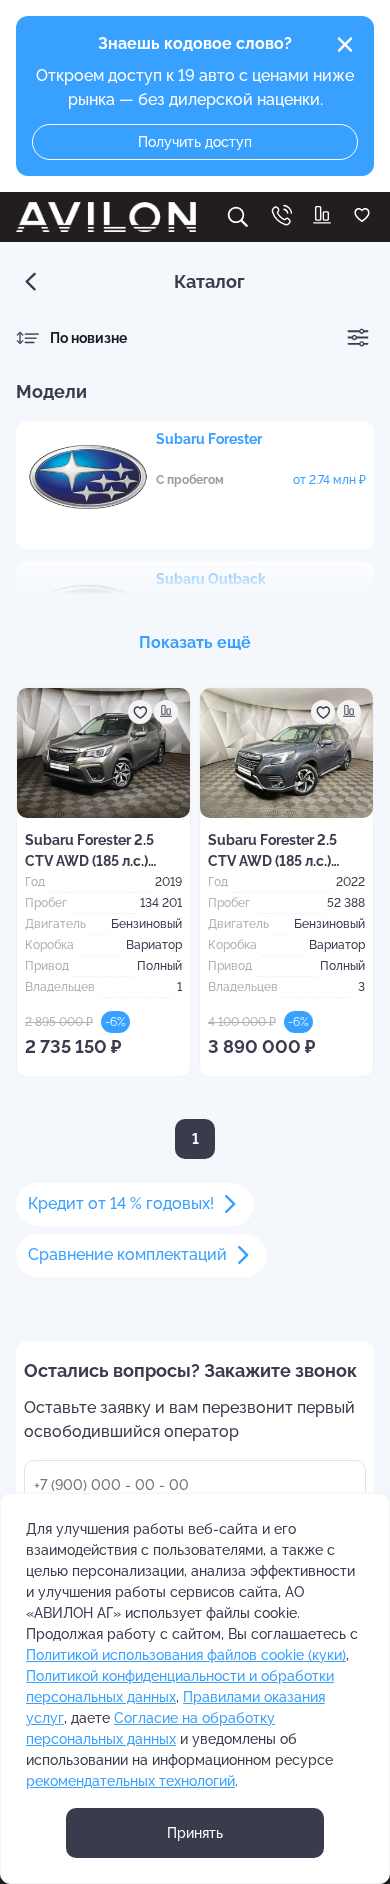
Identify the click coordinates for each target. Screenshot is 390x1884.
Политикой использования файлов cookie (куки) (186, 1655)
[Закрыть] (345, 45)
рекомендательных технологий (130, 1781)
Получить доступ (195, 142)
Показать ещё (195, 642)
